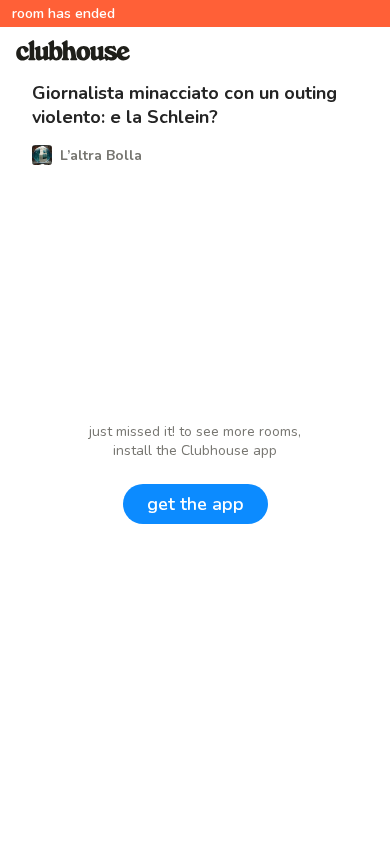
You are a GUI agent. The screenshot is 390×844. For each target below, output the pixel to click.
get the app (195, 504)
